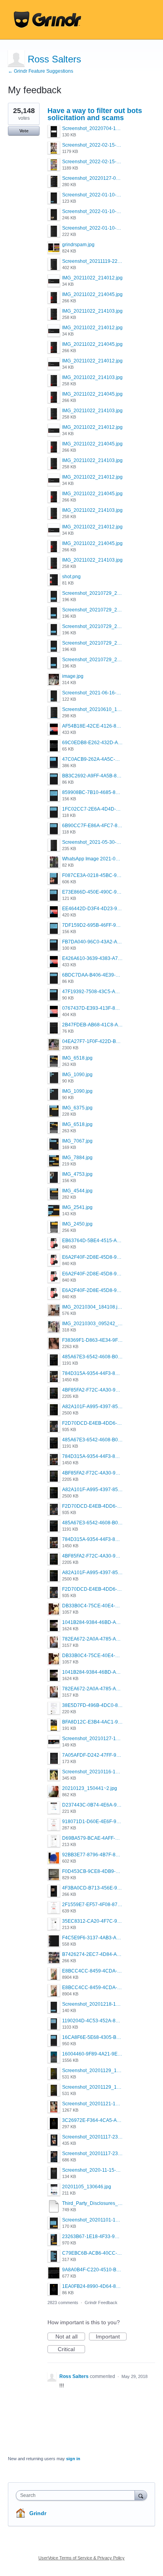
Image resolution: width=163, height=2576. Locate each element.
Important (111, 2337)
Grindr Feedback (101, 2303)
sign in (73, 2459)
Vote (24, 131)
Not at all (70, 2337)
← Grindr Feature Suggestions (41, 71)
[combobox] (77, 2495)
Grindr (38, 2513)
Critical (71, 2350)
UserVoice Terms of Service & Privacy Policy (81, 2558)
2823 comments (63, 2303)
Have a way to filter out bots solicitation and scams (95, 114)
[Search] (141, 2495)
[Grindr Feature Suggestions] (47, 20)
